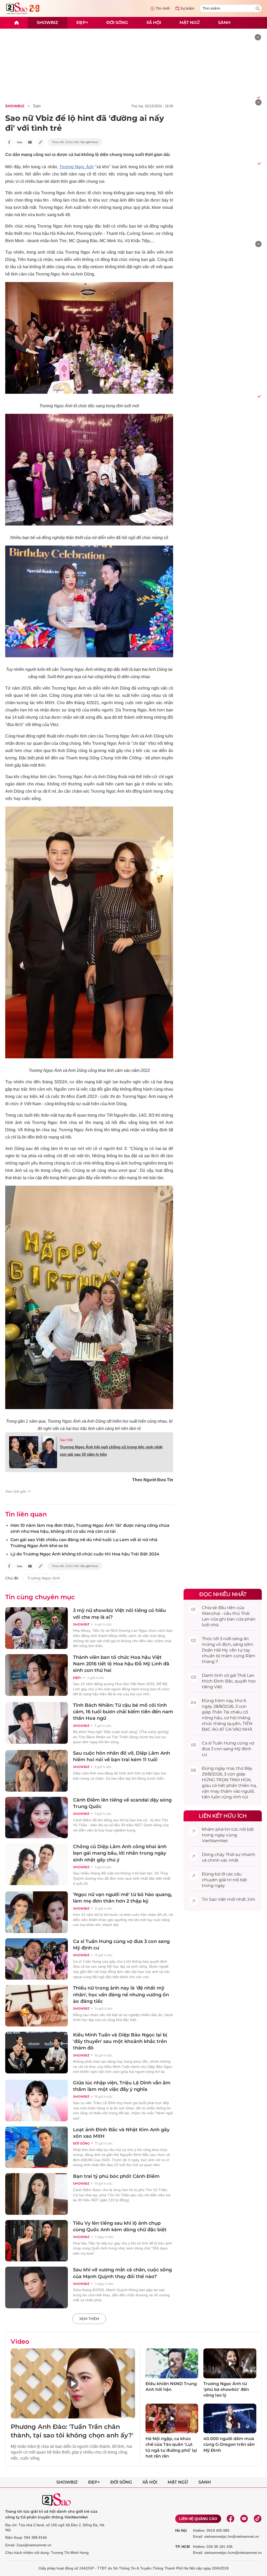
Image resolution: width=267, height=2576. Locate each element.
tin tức (231, 1829)
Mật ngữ (190, 23)
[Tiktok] (258, 2519)
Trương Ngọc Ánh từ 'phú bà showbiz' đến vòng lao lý (226, 2390)
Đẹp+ (82, 23)
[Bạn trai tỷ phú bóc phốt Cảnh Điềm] (37, 2194)
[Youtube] (244, 2519)
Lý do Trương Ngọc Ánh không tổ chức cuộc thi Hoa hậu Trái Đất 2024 (85, 1554)
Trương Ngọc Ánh (77, 167)
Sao (37, 106)
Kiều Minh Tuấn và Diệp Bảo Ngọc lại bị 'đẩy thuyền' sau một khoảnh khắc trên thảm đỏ (120, 2041)
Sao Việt (66, 1440)
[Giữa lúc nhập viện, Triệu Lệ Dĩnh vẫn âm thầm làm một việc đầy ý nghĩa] (37, 2100)
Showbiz (47, 23)
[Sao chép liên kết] (40, 142)
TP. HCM (183, 2547)
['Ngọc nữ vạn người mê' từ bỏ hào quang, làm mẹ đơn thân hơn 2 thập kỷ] (37, 1912)
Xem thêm (89, 2319)
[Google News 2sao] (75, 142)
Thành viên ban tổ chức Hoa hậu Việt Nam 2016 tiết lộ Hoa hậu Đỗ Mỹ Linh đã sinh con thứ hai (121, 1664)
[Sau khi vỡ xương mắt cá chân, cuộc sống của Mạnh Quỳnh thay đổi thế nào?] (37, 2287)
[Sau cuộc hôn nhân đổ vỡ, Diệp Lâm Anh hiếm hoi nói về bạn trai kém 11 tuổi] (37, 1771)
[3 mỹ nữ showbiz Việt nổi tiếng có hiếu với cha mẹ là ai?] (37, 1628)
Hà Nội (181, 2530)
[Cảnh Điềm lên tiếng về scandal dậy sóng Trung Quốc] (37, 1818)
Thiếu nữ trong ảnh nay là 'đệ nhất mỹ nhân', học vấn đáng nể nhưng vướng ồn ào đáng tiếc (121, 1994)
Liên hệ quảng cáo (198, 2519)
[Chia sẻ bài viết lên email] (30, 142)
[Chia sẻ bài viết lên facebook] (9, 142)
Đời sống (117, 23)
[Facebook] (230, 2519)
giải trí (225, 1880)
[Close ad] (258, 37)
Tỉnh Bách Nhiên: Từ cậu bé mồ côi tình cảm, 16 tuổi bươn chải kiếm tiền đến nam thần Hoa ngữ (123, 1712)
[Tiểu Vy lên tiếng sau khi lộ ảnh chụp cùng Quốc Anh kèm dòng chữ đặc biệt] (37, 2241)
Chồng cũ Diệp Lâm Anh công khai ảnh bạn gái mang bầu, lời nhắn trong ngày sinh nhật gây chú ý (120, 1853)
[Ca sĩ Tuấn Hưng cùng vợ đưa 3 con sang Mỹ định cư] (37, 1959)
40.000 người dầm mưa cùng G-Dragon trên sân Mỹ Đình (229, 2444)
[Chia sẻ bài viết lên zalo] (20, 142)
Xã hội (154, 23)
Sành (224, 23)
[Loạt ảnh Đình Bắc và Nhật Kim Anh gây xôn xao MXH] (37, 2147)
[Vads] (258, 97)
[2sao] (16, 23)
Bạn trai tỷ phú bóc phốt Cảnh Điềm (116, 2176)
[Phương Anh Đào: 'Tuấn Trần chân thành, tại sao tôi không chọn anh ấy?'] (73, 2383)
